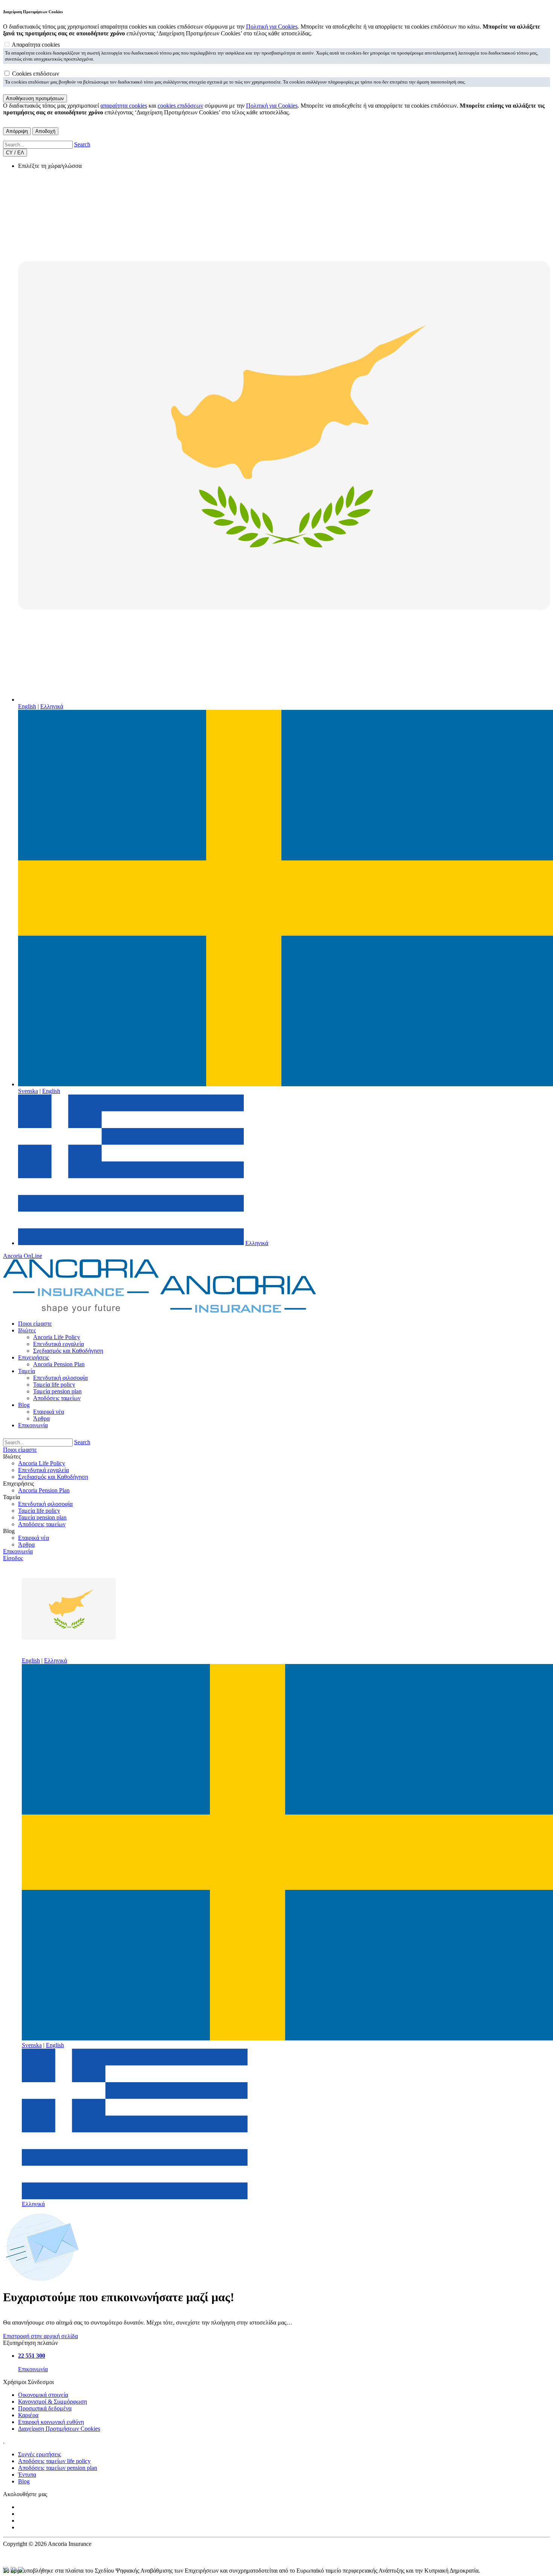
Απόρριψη (17, 131)
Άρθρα (41, 1418)
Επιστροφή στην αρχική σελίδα (40, 2336)
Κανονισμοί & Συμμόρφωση (52, 2402)
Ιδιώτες (27, 1330)
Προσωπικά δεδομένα (45, 2408)
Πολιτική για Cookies (272, 27)
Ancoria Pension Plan (59, 1364)
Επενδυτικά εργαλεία (58, 1344)
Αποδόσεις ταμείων (57, 1398)
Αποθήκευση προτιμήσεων (35, 98)
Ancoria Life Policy (57, 1337)
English (27, 706)
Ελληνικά (52, 706)
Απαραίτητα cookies (36, 45)
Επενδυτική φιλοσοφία (60, 1378)
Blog (24, 1405)
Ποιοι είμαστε (35, 1324)
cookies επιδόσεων (180, 106)
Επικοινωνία (33, 1425)
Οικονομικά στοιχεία (43, 2395)
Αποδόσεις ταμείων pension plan (58, 2468)
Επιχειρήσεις (33, 1357)
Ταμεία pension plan (57, 1391)
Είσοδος (13, 1558)
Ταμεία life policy (54, 1385)
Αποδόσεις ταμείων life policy (54, 2461)
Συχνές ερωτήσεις (39, 2454)
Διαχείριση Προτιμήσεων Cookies (59, 2429)
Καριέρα (28, 2415)
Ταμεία (27, 1371)
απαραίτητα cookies (124, 106)
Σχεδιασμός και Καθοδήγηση (68, 1351)
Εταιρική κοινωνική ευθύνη (51, 2422)
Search (82, 144)
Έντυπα (27, 2475)
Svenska (28, 1091)
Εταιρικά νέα (49, 1412)
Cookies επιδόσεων (36, 74)
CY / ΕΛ (15, 153)
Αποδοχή (45, 131)
